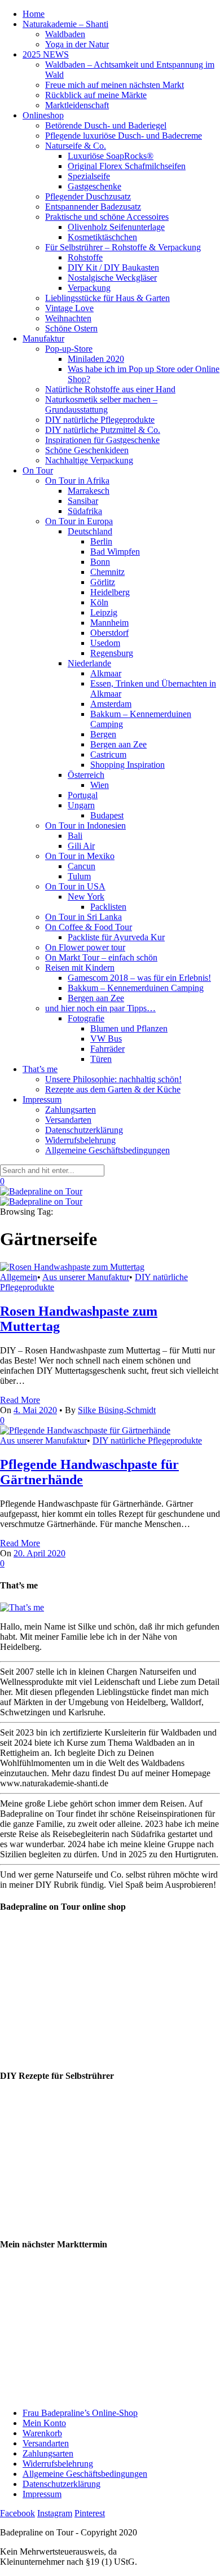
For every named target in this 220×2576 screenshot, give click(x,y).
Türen (101, 1059)
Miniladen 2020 (96, 359)
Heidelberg (110, 592)
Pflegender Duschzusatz (88, 196)
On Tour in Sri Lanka (83, 917)
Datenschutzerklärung (84, 1130)
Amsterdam (111, 704)
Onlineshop (43, 115)
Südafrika (85, 511)
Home (34, 14)
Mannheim (109, 623)
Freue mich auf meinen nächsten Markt (115, 85)
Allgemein (19, 1277)
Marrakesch (89, 491)
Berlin (101, 541)
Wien (100, 785)
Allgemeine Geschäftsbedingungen (107, 1150)
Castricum (108, 754)
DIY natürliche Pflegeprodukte (100, 420)
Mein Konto (44, 2423)
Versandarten (68, 1120)
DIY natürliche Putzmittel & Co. (103, 430)
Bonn (100, 562)
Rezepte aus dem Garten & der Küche (113, 1089)
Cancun (82, 866)
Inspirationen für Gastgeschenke (102, 440)
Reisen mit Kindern (80, 968)
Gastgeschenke (94, 186)
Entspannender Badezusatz (93, 207)
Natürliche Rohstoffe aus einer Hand (110, 389)
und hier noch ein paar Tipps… (100, 1008)
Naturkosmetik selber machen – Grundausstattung (101, 404)
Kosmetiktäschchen (102, 237)
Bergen (103, 734)
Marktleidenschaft (77, 105)
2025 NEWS (46, 54)
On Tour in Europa (79, 521)
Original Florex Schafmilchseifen (127, 166)
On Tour (38, 470)
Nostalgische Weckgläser (112, 278)
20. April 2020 (39, 1553)
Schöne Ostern (71, 328)
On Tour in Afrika (77, 481)
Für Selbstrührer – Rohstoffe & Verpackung (123, 247)
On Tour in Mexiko (80, 856)
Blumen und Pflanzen (129, 1028)
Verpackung (89, 288)
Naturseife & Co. (76, 146)
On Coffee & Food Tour (89, 927)
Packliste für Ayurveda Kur (116, 937)
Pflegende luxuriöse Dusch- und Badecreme (124, 136)
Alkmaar (106, 673)
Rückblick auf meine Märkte (96, 95)
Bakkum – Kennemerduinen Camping (136, 988)
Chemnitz (107, 572)
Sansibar (83, 501)
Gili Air (81, 846)
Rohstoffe (85, 257)
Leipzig (104, 612)
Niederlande (89, 663)
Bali (75, 836)
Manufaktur (43, 338)
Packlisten (108, 907)
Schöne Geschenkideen (87, 450)
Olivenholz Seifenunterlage (116, 227)
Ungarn (81, 805)
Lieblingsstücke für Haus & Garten (107, 298)
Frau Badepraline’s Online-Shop (80, 2413)
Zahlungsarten (71, 1110)
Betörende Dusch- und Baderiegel (106, 125)
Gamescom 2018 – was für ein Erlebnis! (139, 978)
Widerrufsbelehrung (80, 1140)
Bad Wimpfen (115, 552)
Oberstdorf (109, 633)
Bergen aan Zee (118, 744)
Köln (99, 602)
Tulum (79, 876)
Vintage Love (69, 308)
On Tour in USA (75, 886)
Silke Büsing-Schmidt (117, 1410)
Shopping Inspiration (127, 765)
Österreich (86, 775)
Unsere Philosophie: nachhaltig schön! (113, 1079)
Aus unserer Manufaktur (86, 1277)
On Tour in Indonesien (85, 826)
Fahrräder (107, 1049)
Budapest (107, 815)
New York (86, 897)
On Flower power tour (85, 947)
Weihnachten (68, 318)
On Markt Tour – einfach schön (101, 957)
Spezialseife (89, 176)
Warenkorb (42, 2433)
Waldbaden (65, 34)
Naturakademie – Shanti (65, 24)
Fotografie (86, 1018)
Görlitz (103, 582)
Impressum (42, 1099)
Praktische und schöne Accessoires (107, 217)
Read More (20, 1400)
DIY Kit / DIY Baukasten (113, 267)
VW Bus (106, 1039)
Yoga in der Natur (77, 44)
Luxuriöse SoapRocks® (111, 156)
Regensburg (112, 653)
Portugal (83, 795)
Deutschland (90, 531)
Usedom (105, 643)
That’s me (40, 1069)
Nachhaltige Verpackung (89, 460)
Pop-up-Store (69, 349)
